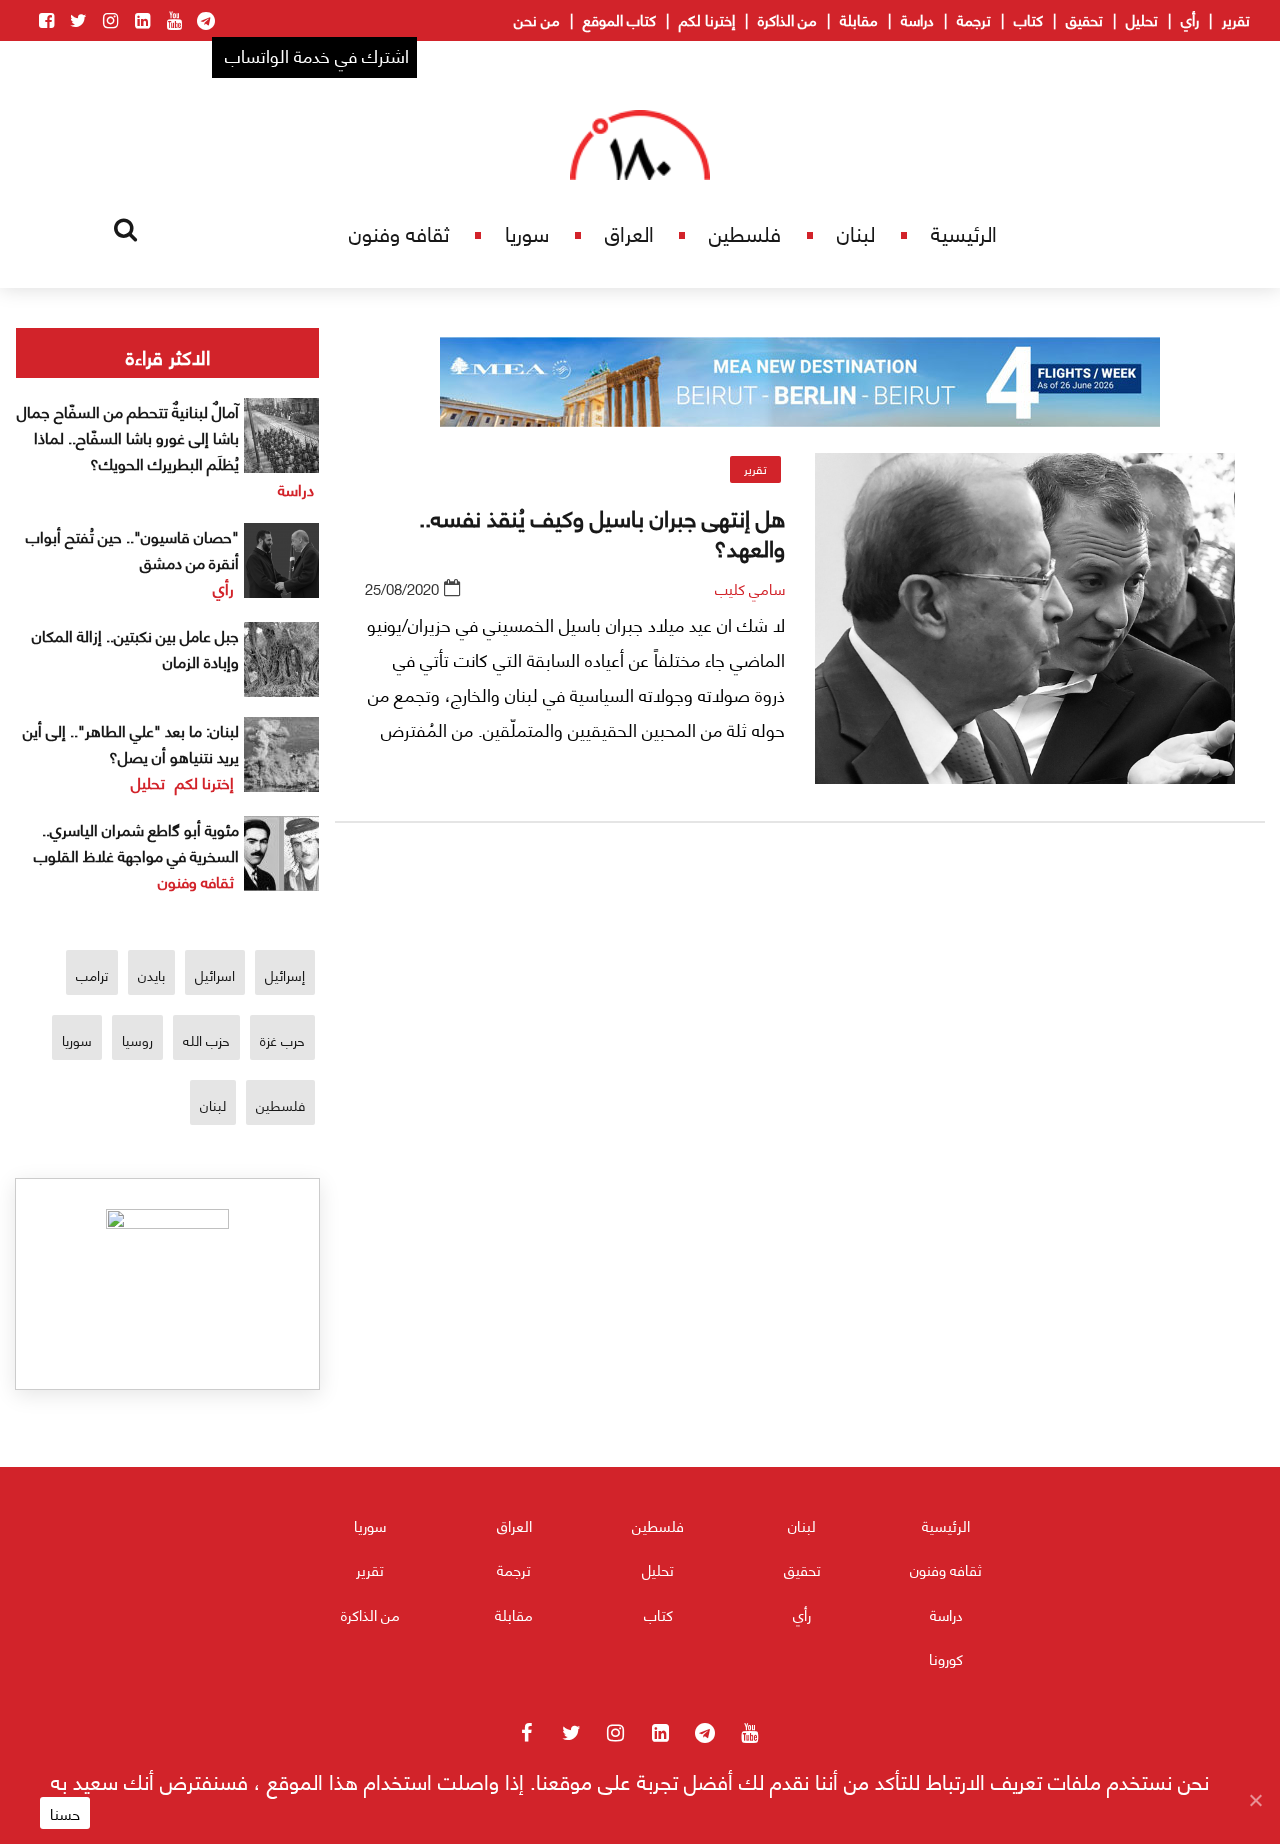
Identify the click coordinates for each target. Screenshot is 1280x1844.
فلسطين (745, 232)
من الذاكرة (787, 19)
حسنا (65, 1813)
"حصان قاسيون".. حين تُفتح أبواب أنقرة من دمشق (132, 548)
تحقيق (1084, 19)
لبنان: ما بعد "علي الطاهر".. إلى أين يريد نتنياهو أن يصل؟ (131, 742)
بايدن (151, 974)
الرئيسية (964, 232)
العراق (629, 232)
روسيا (137, 1039)
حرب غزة (282, 1039)
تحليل (1142, 19)
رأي (1190, 19)
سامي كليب (750, 588)
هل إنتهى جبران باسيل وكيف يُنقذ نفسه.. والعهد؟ (602, 531)
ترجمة (974, 19)
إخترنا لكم (707, 19)
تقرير (1236, 19)
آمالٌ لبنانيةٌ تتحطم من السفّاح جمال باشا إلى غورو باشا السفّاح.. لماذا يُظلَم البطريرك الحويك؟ (128, 436)
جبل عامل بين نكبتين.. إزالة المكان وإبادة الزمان (135, 647)
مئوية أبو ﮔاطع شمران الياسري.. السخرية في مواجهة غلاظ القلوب (136, 841)
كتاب (1028, 19)
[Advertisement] (800, 1073)
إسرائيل (285, 974)
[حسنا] (1255, 1800)
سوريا (527, 232)
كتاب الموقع (619, 19)
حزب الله (206, 1039)
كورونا (946, 1658)
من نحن (537, 19)
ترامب (92, 974)
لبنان (856, 232)
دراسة (917, 19)
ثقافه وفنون (399, 232)
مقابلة (859, 19)
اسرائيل (215, 974)
